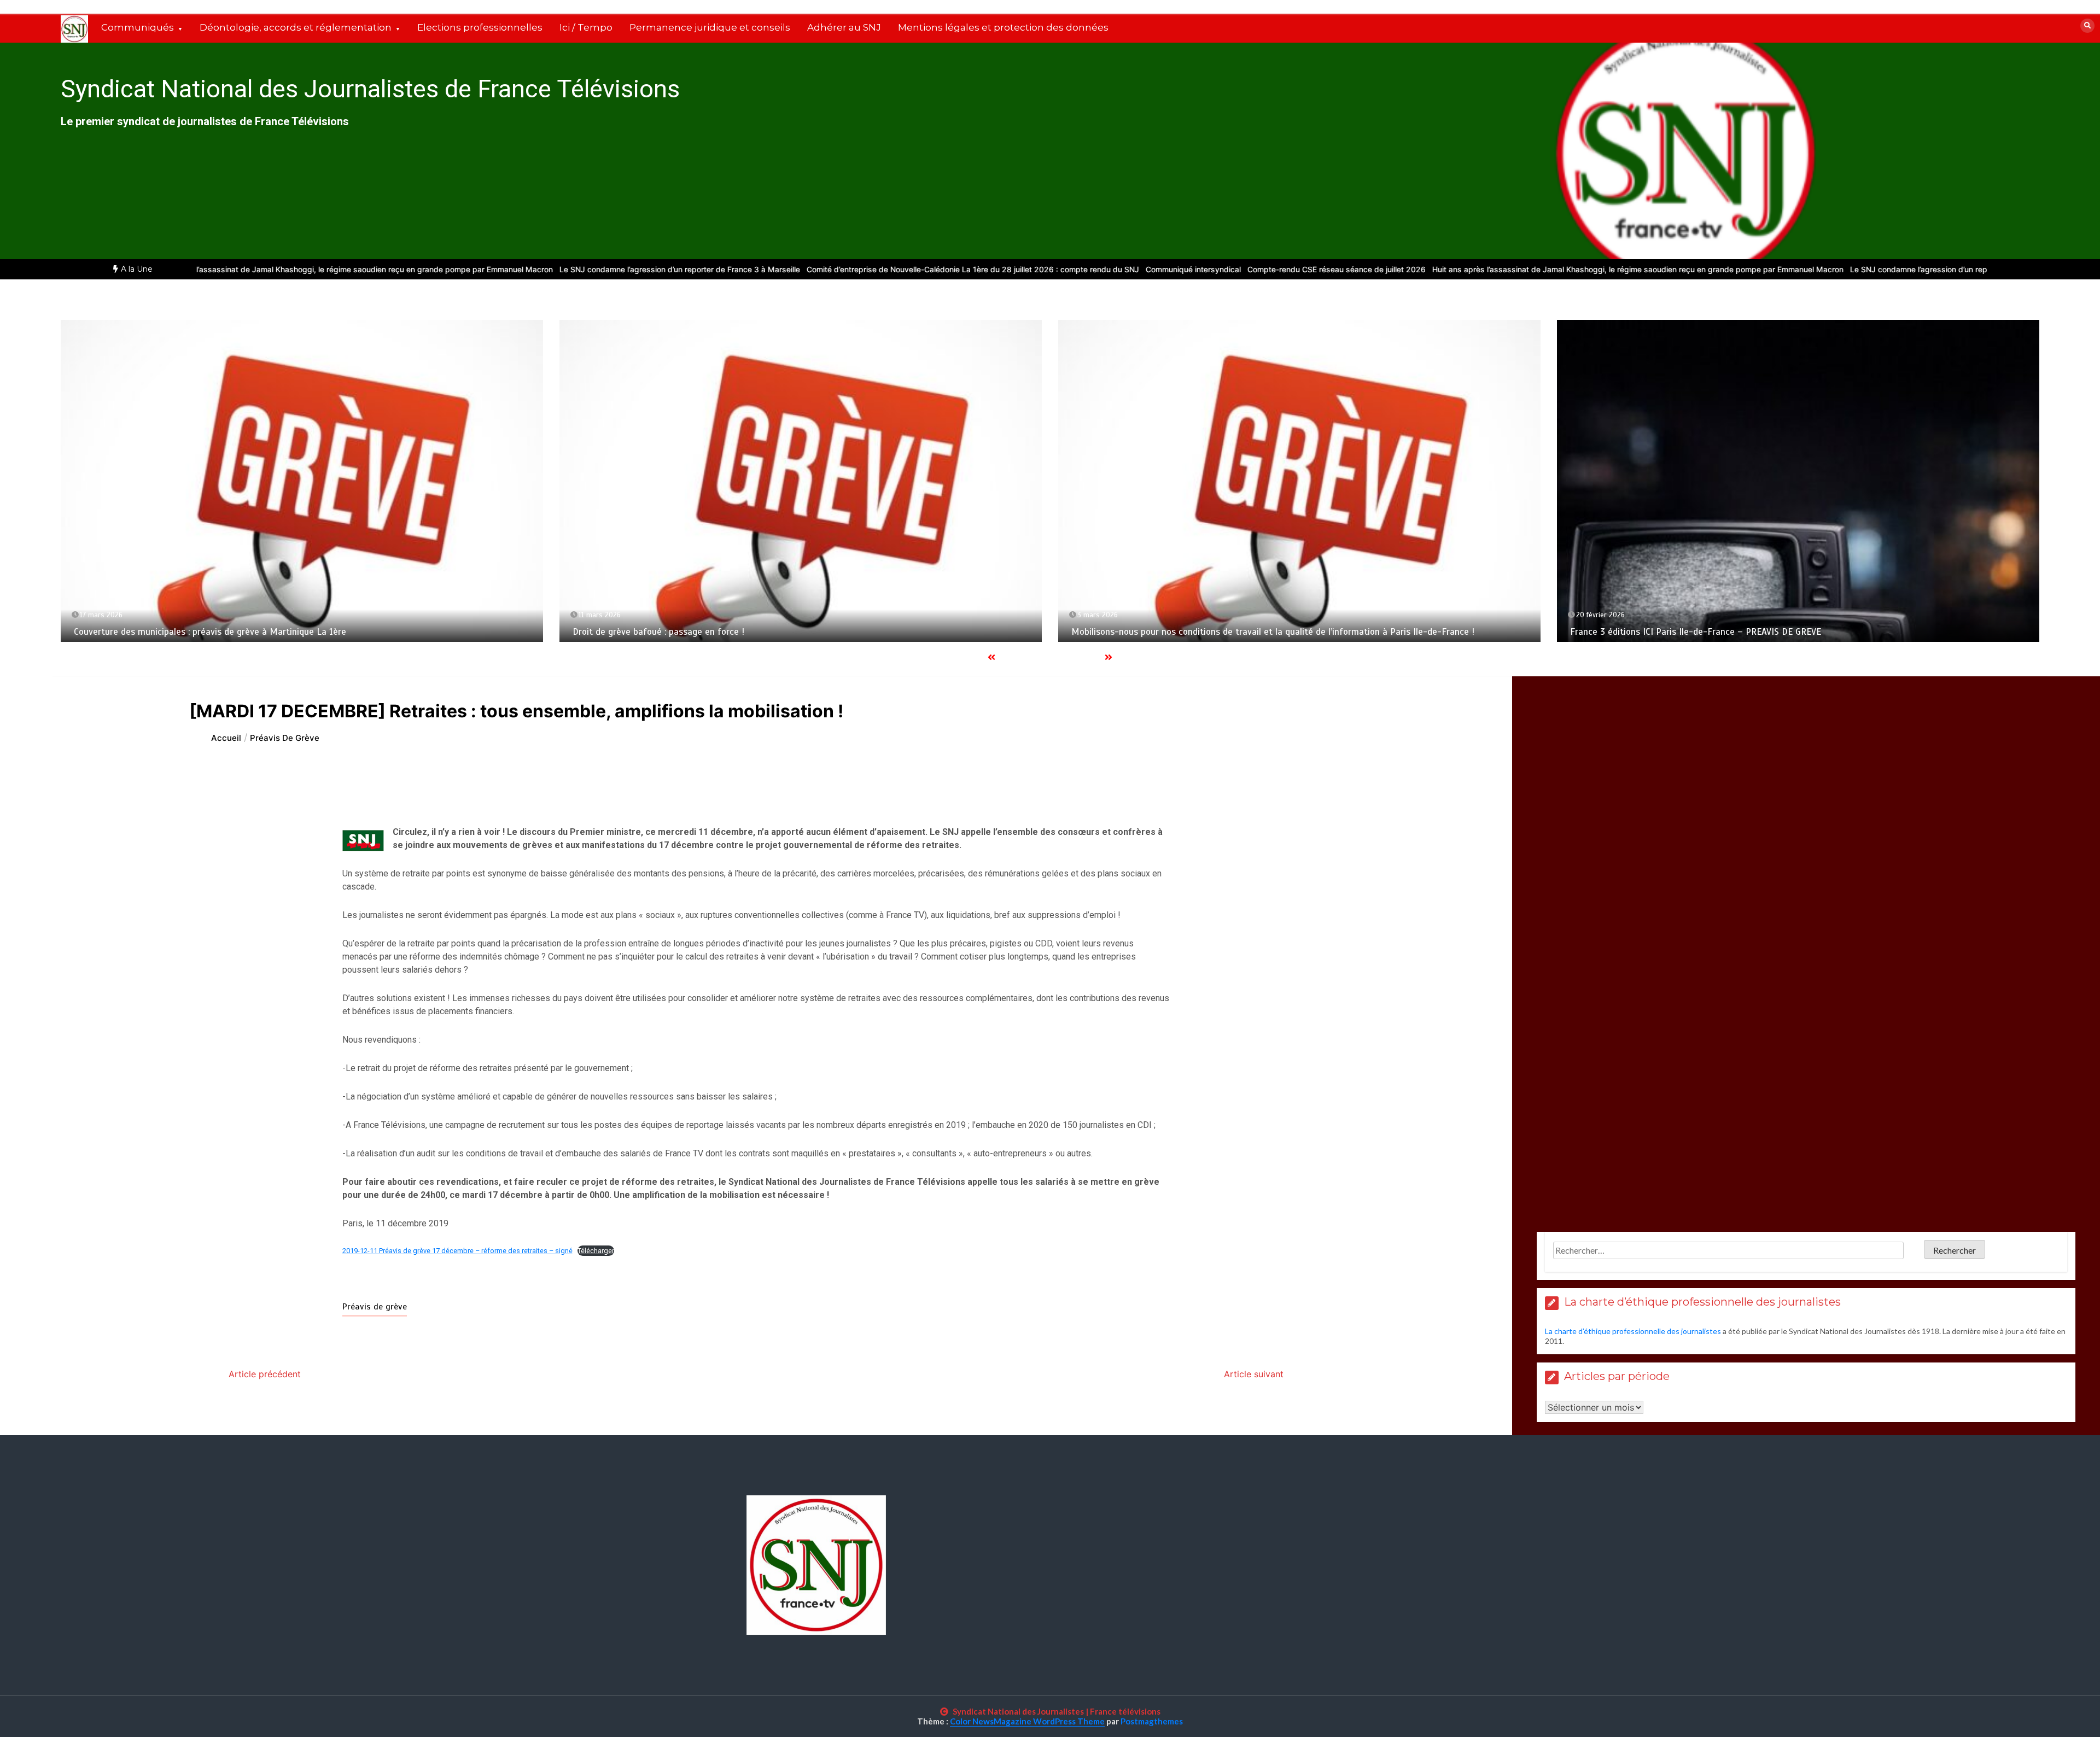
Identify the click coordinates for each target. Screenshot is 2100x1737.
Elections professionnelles (480, 27)
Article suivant (1254, 1374)
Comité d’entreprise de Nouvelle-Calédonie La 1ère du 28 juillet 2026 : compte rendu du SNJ (855, 269)
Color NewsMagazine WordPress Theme (1027, 1721)
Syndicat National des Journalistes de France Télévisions (370, 89)
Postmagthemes (1152, 1721)
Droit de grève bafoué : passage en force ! (653, 632)
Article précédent (265, 1374)
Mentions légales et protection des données (1003, 27)
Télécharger (596, 1251)
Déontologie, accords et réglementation (296, 27)
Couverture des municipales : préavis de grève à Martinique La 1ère (205, 632)
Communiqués (138, 27)
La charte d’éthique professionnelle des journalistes (1633, 1331)
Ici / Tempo (586, 27)
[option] (230, 269)
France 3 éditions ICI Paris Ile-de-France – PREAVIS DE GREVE (1690, 632)
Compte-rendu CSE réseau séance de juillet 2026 (1219, 269)
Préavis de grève (375, 1307)
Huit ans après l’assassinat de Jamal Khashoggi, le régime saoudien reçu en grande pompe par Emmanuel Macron (230, 269)
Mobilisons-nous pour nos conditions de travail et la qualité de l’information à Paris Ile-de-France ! (1267, 632)
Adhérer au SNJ (844, 27)
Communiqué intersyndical (1076, 269)
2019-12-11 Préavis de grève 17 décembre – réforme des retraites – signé (457, 1251)
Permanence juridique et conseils (710, 27)
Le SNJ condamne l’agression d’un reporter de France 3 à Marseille (562, 269)
